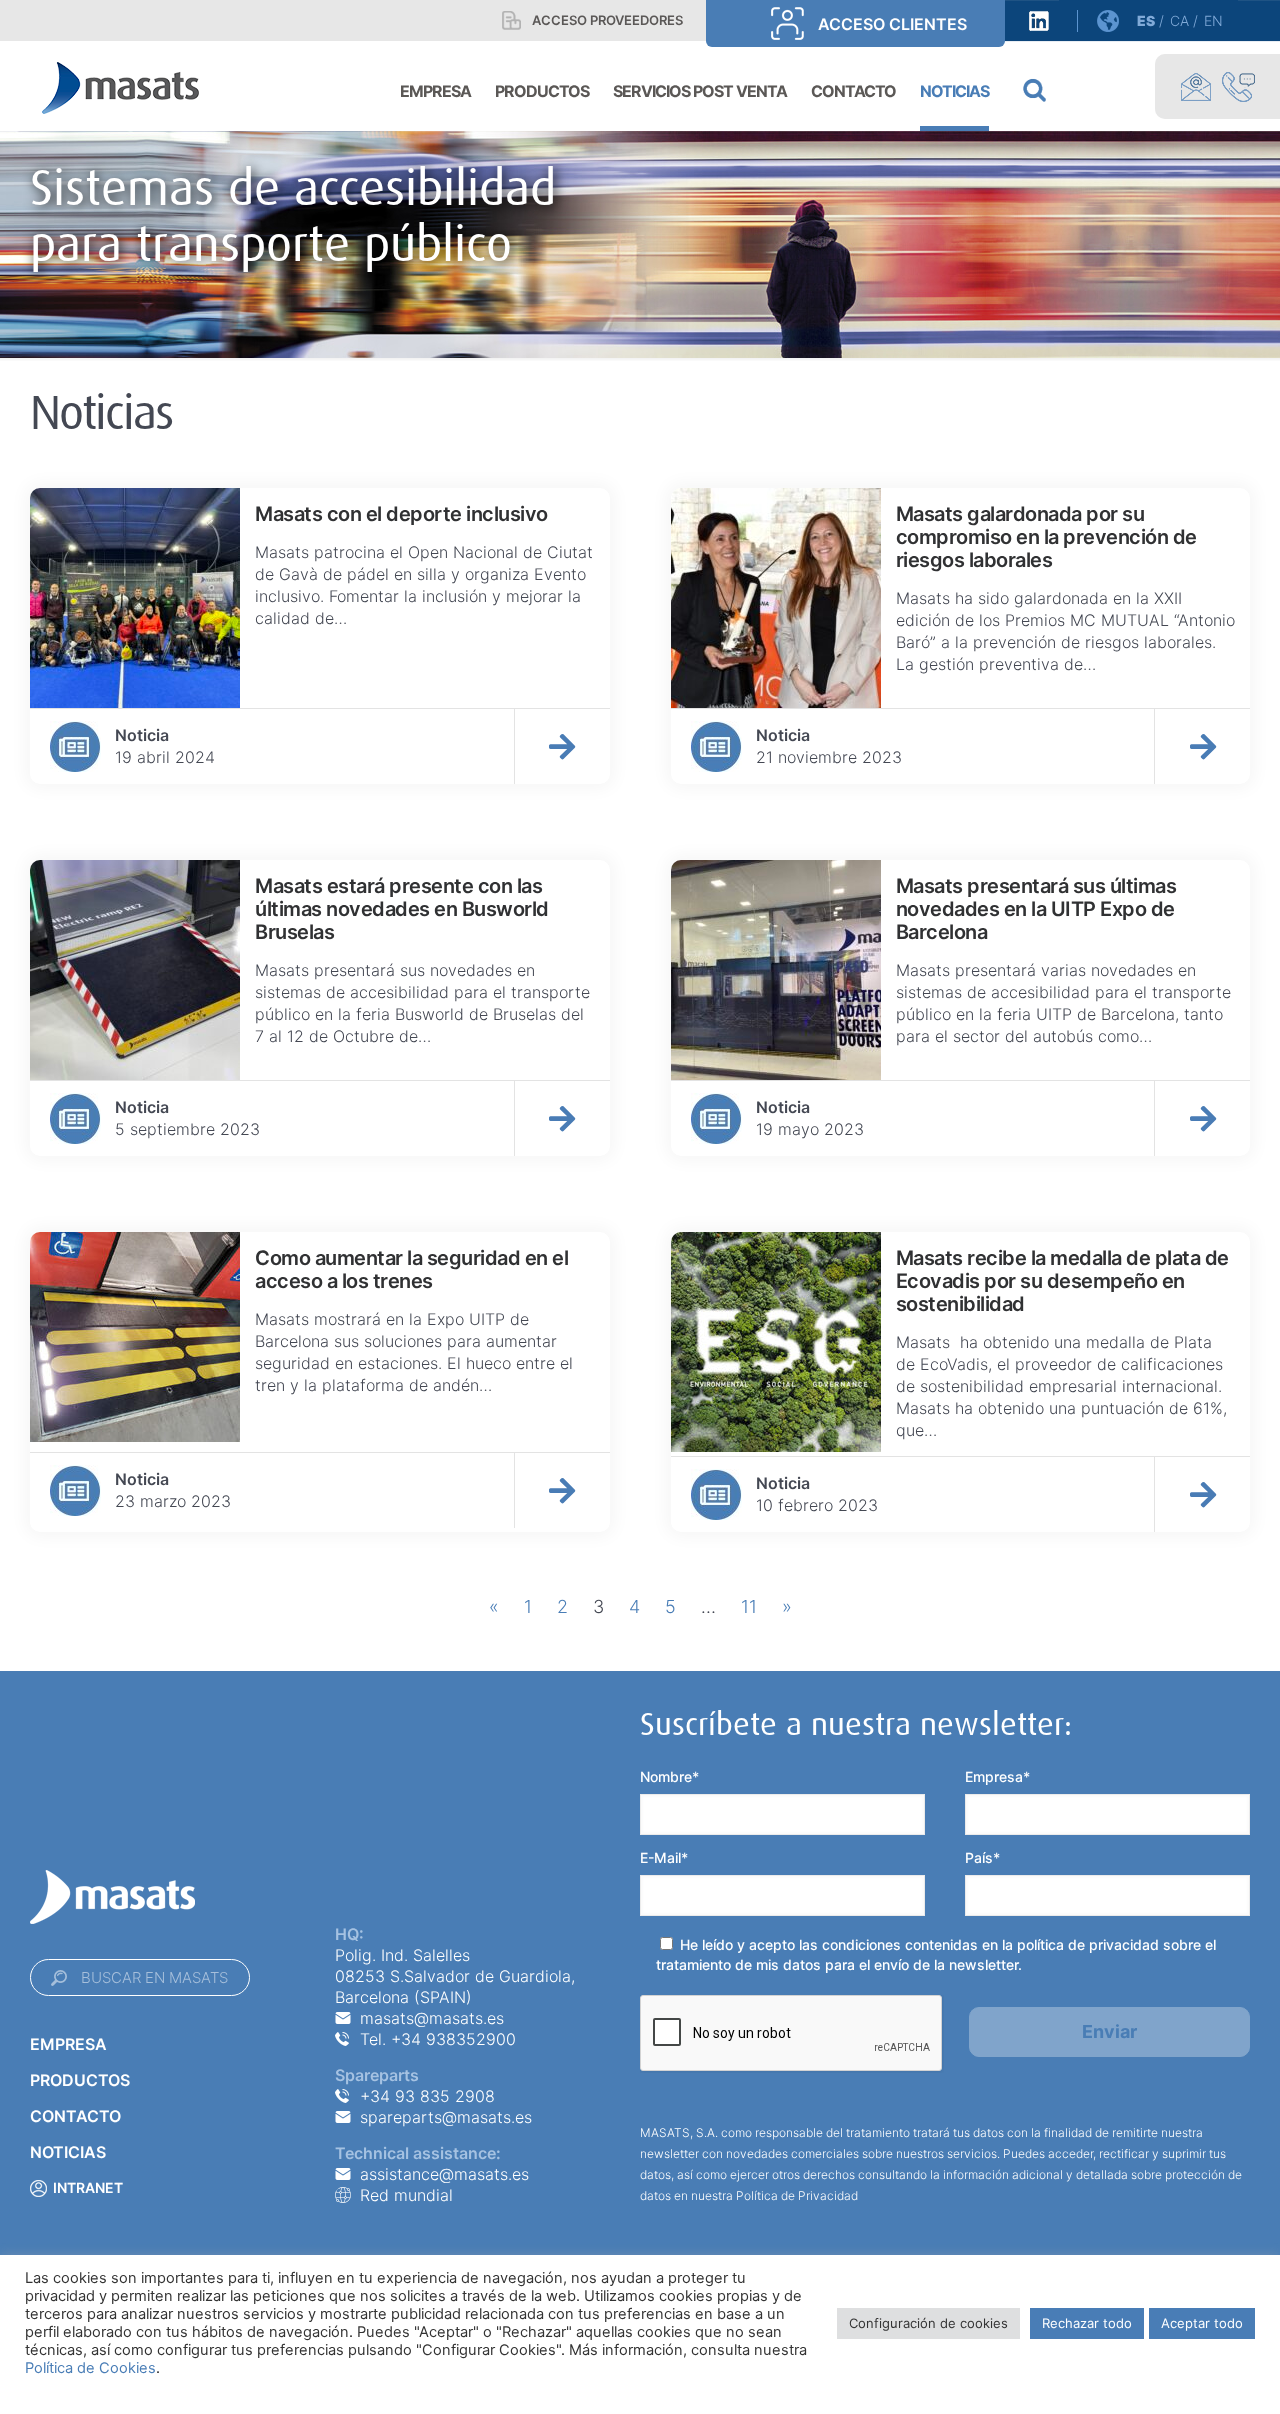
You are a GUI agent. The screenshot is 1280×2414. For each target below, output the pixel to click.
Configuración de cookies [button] (928, 2323)
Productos (80, 2080)
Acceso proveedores (607, 20)
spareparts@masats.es (446, 2117)
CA (1179, 20)
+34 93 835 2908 (427, 2096)
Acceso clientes (892, 24)
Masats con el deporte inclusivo (401, 514)
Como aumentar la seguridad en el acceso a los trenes (411, 1269)
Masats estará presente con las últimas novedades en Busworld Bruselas (402, 909)
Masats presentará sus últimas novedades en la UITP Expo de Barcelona (1036, 909)
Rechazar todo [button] (1087, 2323)
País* (982, 1857)
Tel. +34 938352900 (438, 2039)
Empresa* (997, 1776)
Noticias (68, 2152)
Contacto (75, 2116)
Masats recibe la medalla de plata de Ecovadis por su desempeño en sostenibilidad (1062, 1281)
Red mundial (406, 2195)
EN (1213, 20)
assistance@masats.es (444, 2174)
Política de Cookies (90, 2368)
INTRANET (88, 2187)
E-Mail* (664, 1857)
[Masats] (120, 86)
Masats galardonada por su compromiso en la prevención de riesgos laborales (1046, 537)
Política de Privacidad (797, 2195)
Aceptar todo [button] (1202, 2323)
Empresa (68, 2044)
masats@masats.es (432, 2018)
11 (749, 1606)
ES (1146, 20)
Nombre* (669, 1776)
